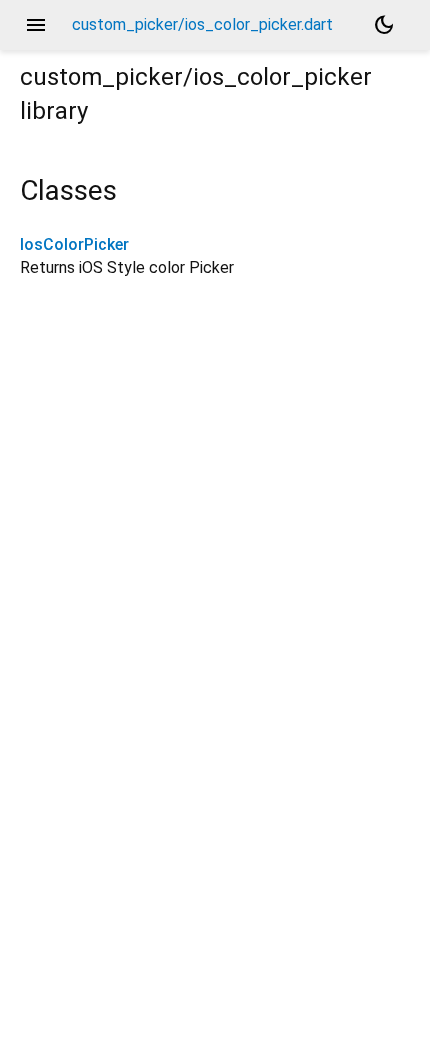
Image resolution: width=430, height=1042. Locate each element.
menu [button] (36, 25)
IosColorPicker (74, 244)
